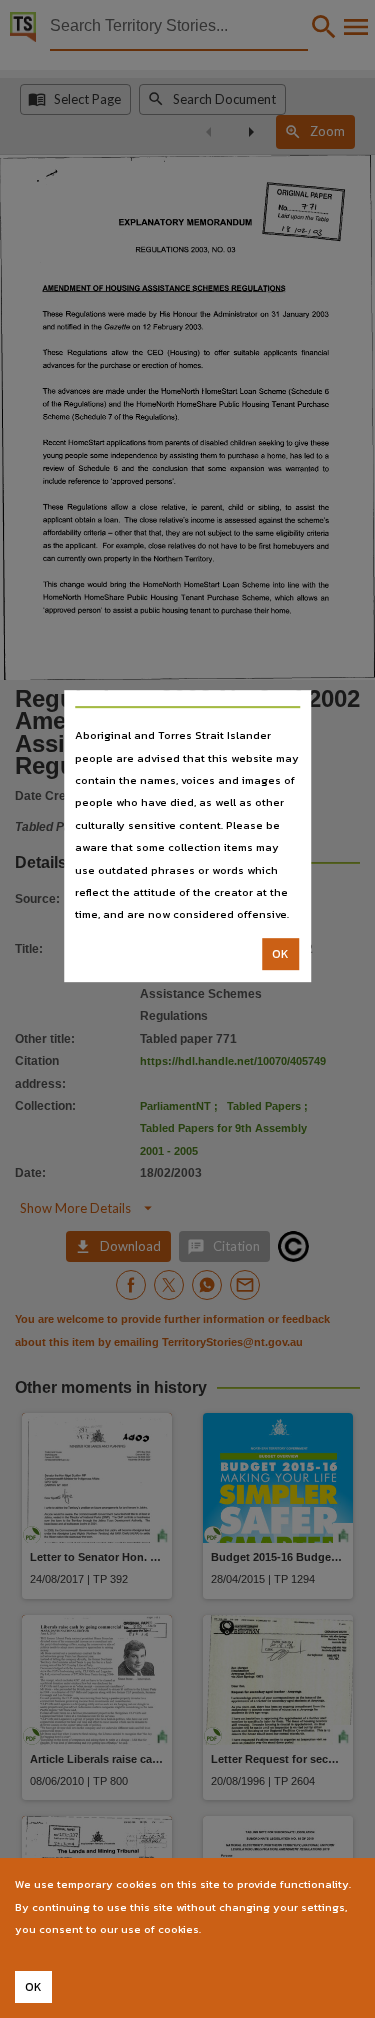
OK (280, 954)
